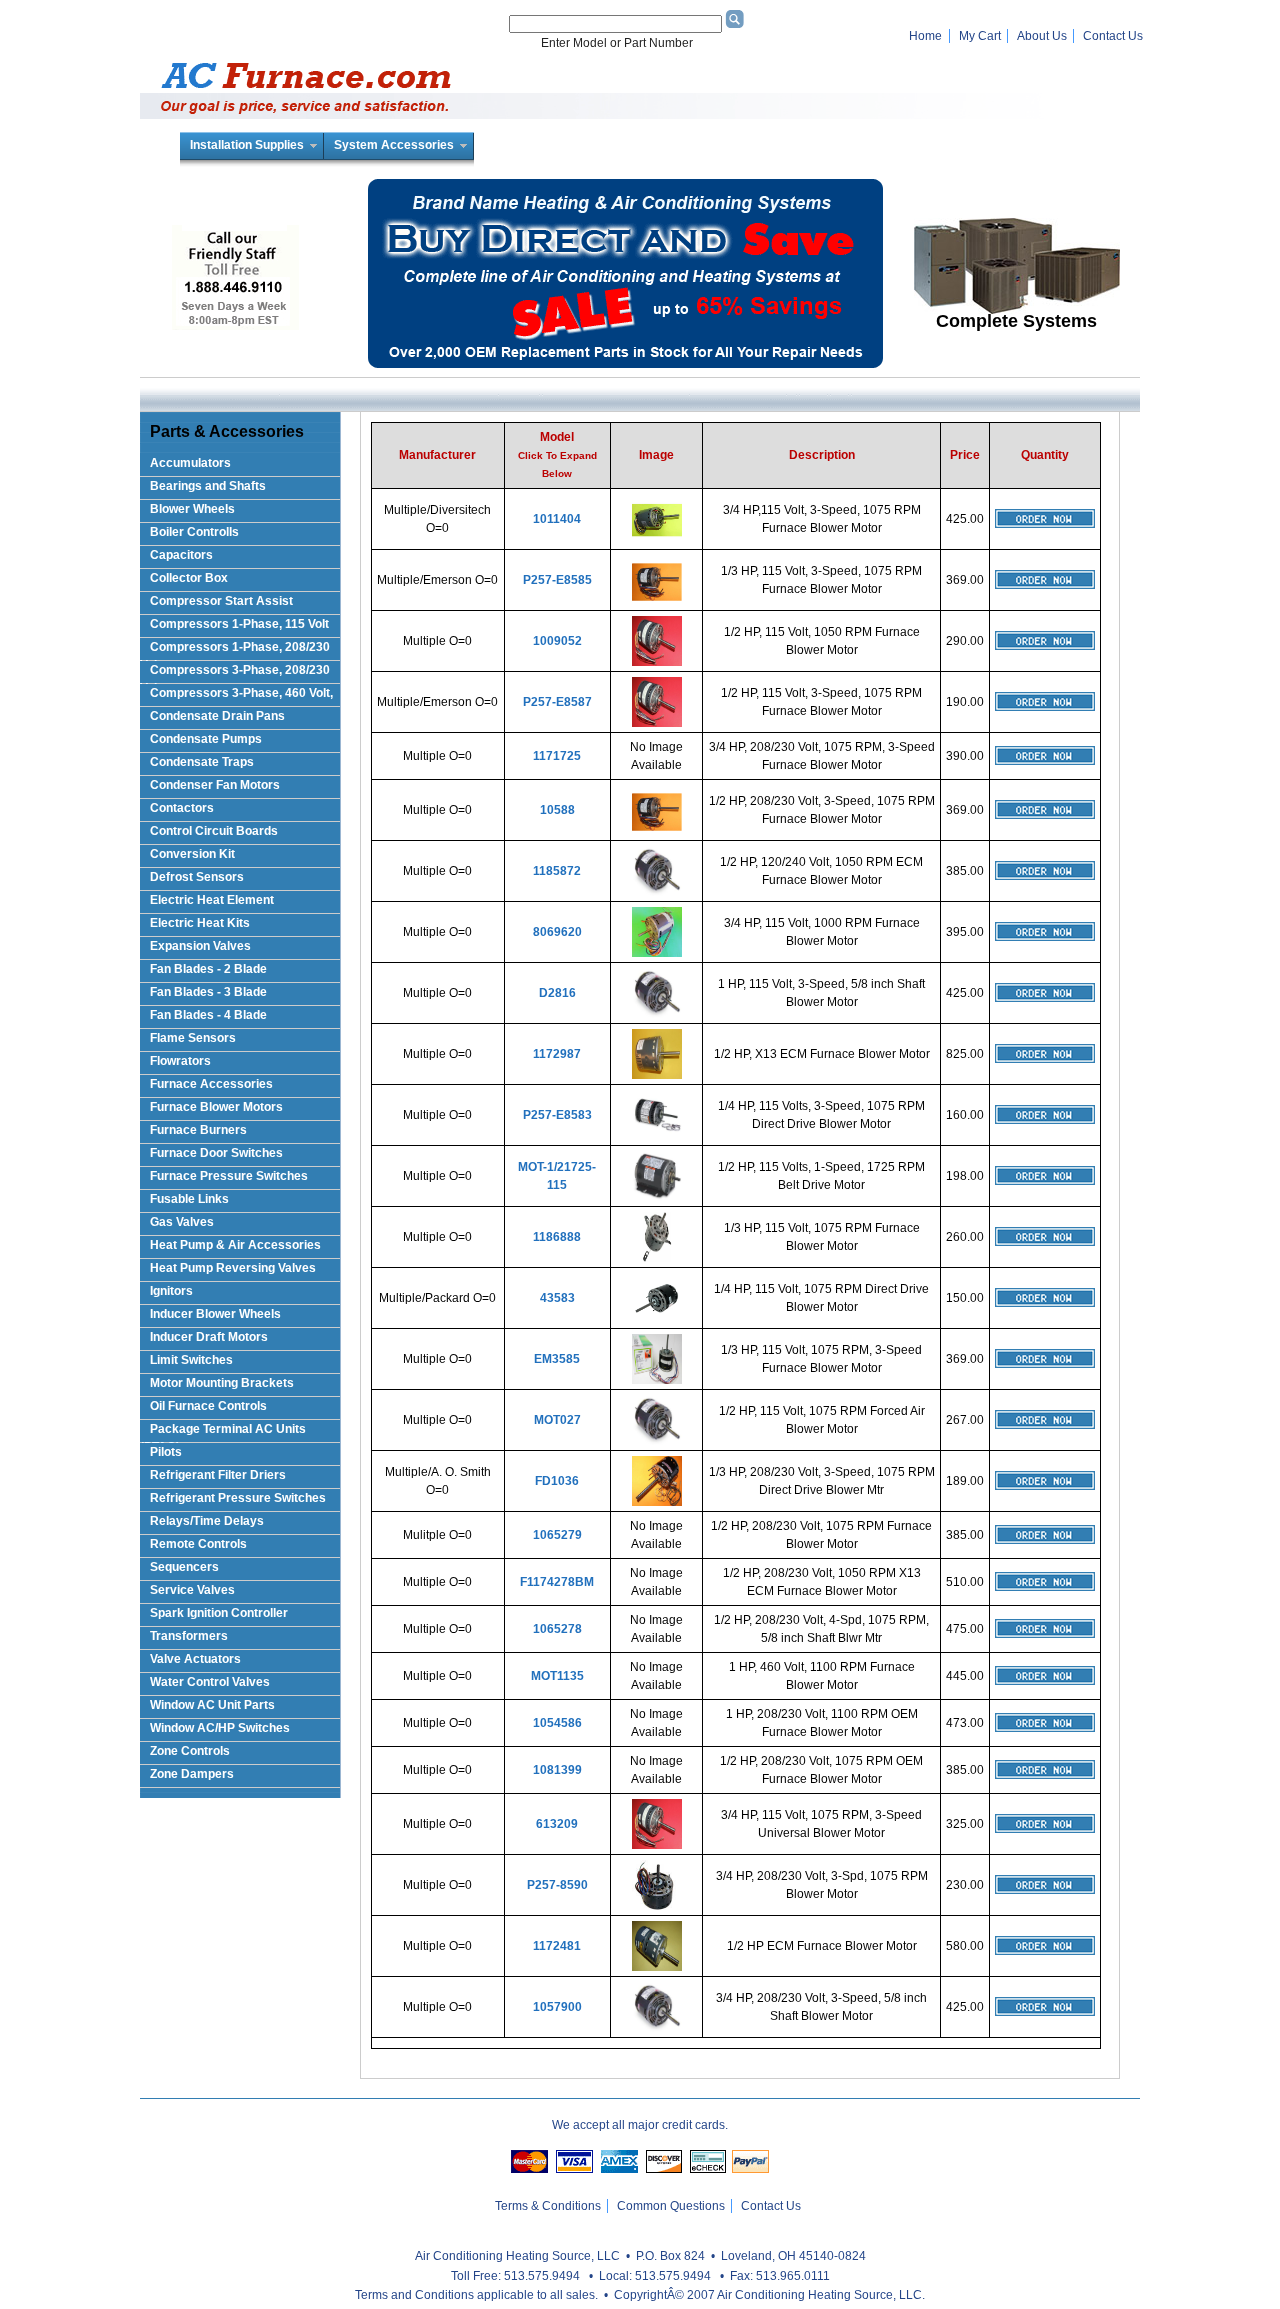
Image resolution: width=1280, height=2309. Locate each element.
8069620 (557, 932)
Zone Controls (190, 1751)
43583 (557, 1298)
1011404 (557, 519)
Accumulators (190, 463)
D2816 (557, 993)
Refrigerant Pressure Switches (238, 1498)
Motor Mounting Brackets (222, 1383)
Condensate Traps (202, 762)
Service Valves (192, 1590)
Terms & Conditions (548, 2206)
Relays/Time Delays (207, 1521)
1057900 (557, 2007)
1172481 (557, 1946)
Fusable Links (189, 1199)
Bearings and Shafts (208, 486)
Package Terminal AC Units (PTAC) (223, 1432)
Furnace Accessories (211, 1084)
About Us (1042, 36)
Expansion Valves (200, 946)
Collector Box (189, 578)
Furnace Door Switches (216, 1153)
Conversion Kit (192, 854)
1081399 (557, 1770)
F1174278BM (557, 1582)
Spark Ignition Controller (219, 1613)
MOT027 (557, 1420)
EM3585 (557, 1359)
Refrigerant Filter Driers (218, 1475)
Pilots (166, 1452)
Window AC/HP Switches (220, 1728)
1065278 (557, 1629)
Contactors (182, 808)
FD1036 (557, 1481)
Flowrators (180, 1061)
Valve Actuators (195, 1659)
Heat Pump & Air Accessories (235, 1245)
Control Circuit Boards (214, 831)
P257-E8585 (557, 580)
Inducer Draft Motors (209, 1337)
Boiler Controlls (194, 532)
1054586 (557, 1723)
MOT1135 (557, 1676)
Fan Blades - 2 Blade (208, 969)
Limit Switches (191, 1360)
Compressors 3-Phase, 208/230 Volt (235, 673)
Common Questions (671, 2206)
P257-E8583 (557, 1115)
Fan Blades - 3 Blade (208, 992)
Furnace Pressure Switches (229, 1176)
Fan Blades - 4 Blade (208, 1015)
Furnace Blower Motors (216, 1107)
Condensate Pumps (206, 739)
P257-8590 (557, 1885)
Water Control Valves (210, 1682)
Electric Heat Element (212, 900)
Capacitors (181, 555)
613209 (557, 1824)
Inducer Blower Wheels (215, 1314)
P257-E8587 (557, 702)
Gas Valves (182, 1222)
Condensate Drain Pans (217, 716)
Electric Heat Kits (200, 923)
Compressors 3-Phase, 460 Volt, (241, 693)
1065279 (557, 1535)
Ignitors (171, 1291)
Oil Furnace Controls (208, 1406)
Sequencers (184, 1567)
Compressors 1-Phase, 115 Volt (239, 624)
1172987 (557, 1054)
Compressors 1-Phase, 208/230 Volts (235, 650)
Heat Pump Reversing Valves (233, 1268)
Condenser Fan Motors (215, 785)
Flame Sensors (193, 1038)
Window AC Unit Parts (212, 1705)
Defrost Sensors (197, 877)
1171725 (557, 756)
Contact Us (1113, 36)
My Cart (980, 36)
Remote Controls (198, 1544)
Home (925, 36)
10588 (557, 810)
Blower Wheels (192, 509)
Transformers (189, 1636)
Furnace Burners (198, 1130)
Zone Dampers (192, 1774)
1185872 (557, 871)
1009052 (557, 641)
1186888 (557, 1237)
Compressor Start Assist (221, 601)
